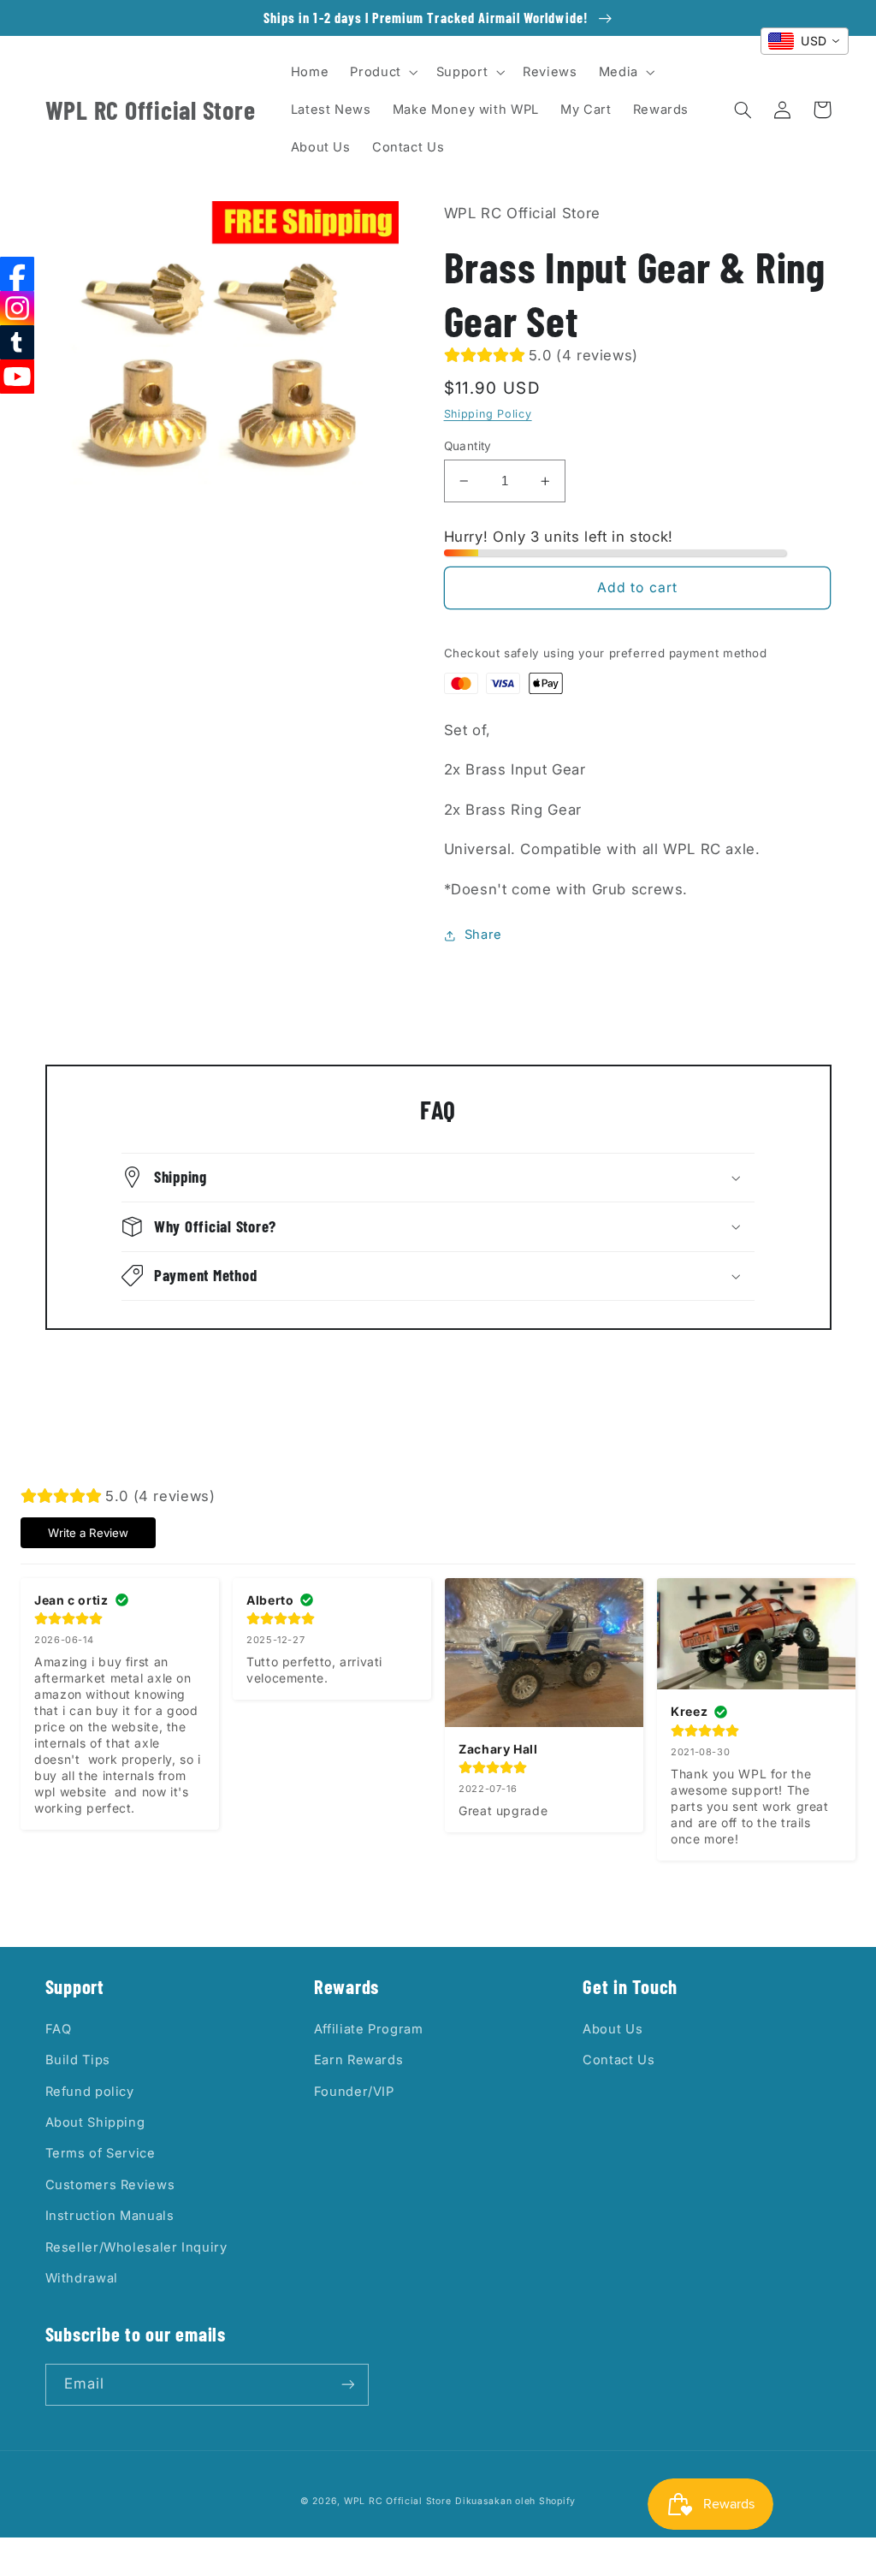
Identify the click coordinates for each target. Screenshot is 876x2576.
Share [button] (483, 935)
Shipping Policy (488, 414)
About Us (613, 2029)
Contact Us (619, 2060)
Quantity (468, 446)
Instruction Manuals (110, 2216)
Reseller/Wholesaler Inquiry (136, 2247)
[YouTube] (17, 377)
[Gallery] (222, 355)
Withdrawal (82, 2278)
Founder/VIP (354, 2092)
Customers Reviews (110, 2185)
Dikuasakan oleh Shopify (515, 2501)
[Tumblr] (17, 342)
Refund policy (90, 2092)
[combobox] (805, 41)
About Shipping (95, 2122)
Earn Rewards (359, 2060)
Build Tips (78, 2060)
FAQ (59, 2029)
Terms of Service (101, 2153)
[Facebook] (17, 274)
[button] (382, 72)
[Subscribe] (347, 2385)
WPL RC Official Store (397, 2501)
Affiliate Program (369, 2029)
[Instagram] (17, 308)
